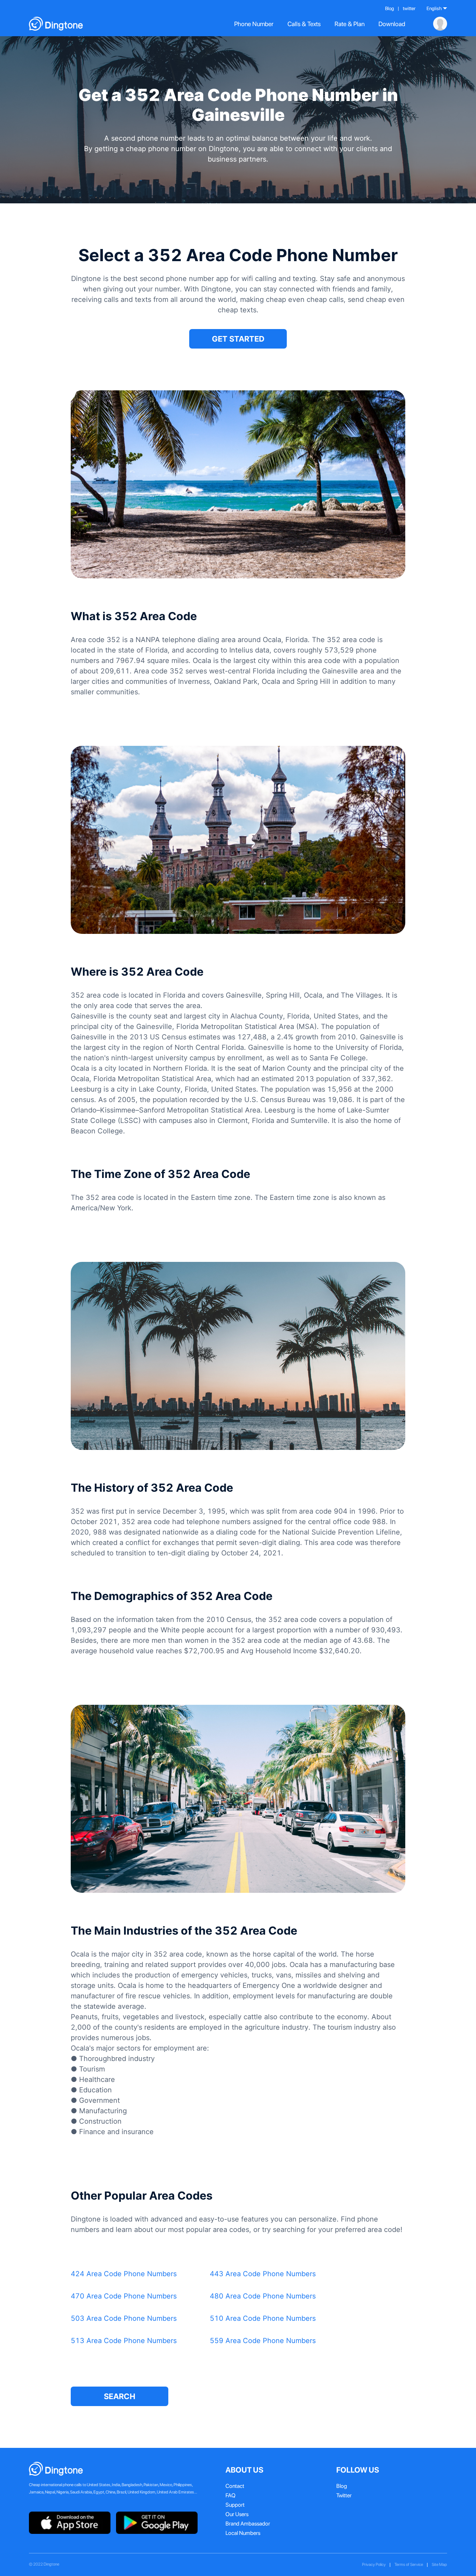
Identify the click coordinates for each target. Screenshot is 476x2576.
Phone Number (254, 24)
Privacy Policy (374, 2565)
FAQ (231, 2495)
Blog (390, 8)
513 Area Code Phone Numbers (124, 2341)
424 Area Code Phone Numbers (124, 2274)
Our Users (237, 2514)
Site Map (439, 2565)
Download (392, 24)
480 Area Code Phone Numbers (263, 2296)
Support (235, 2505)
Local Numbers (243, 2533)
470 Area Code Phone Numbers (124, 2296)
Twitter (344, 2495)
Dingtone (51, 2564)
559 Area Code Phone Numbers (263, 2341)
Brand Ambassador (248, 2524)
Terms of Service (409, 2565)
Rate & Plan (350, 24)
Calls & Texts (304, 24)
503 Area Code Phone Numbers (124, 2318)
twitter (409, 8)
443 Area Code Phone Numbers (263, 2274)
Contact (235, 2486)
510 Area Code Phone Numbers (263, 2318)
